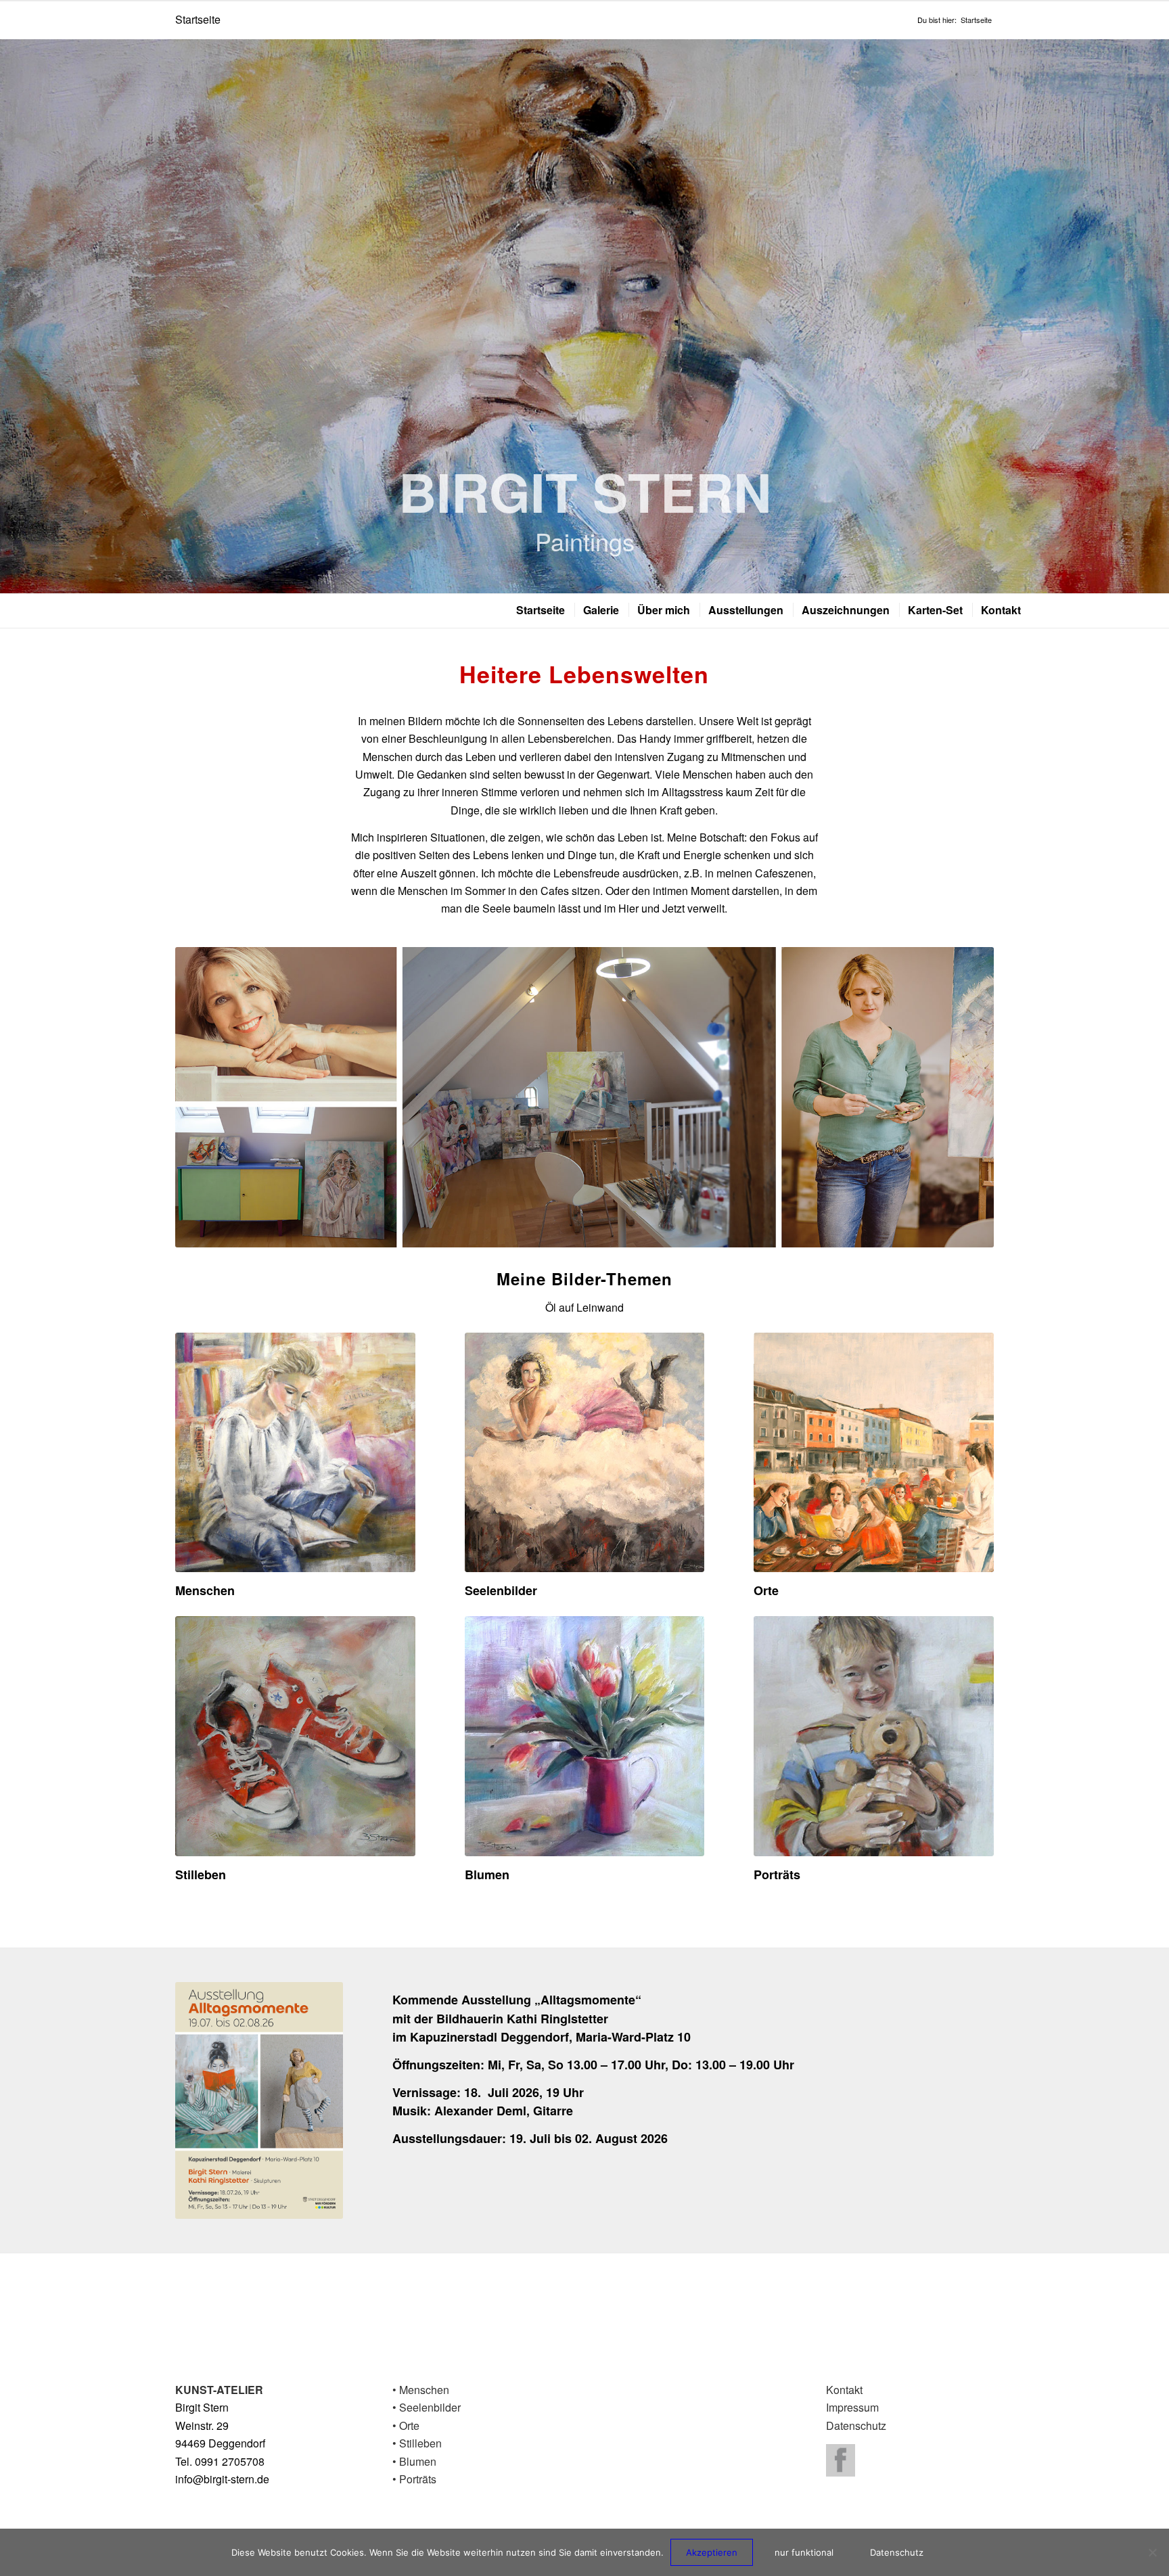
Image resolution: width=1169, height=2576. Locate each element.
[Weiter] (1157, 316)
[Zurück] (12, 316)
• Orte (406, 2425)
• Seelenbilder (427, 2407)
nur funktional (804, 2552)
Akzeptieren (712, 2552)
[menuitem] (540, 610)
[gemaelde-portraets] (874, 1736)
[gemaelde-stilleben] (295, 1736)
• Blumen (414, 2461)
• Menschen (421, 2390)
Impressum (852, 2407)
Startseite (198, 19)
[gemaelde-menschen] (295, 1453)
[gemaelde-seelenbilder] (585, 1453)
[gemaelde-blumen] (585, 1736)
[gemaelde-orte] (874, 1453)
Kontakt (844, 2390)
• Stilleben (417, 2443)
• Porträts (414, 2479)
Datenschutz (856, 2425)
